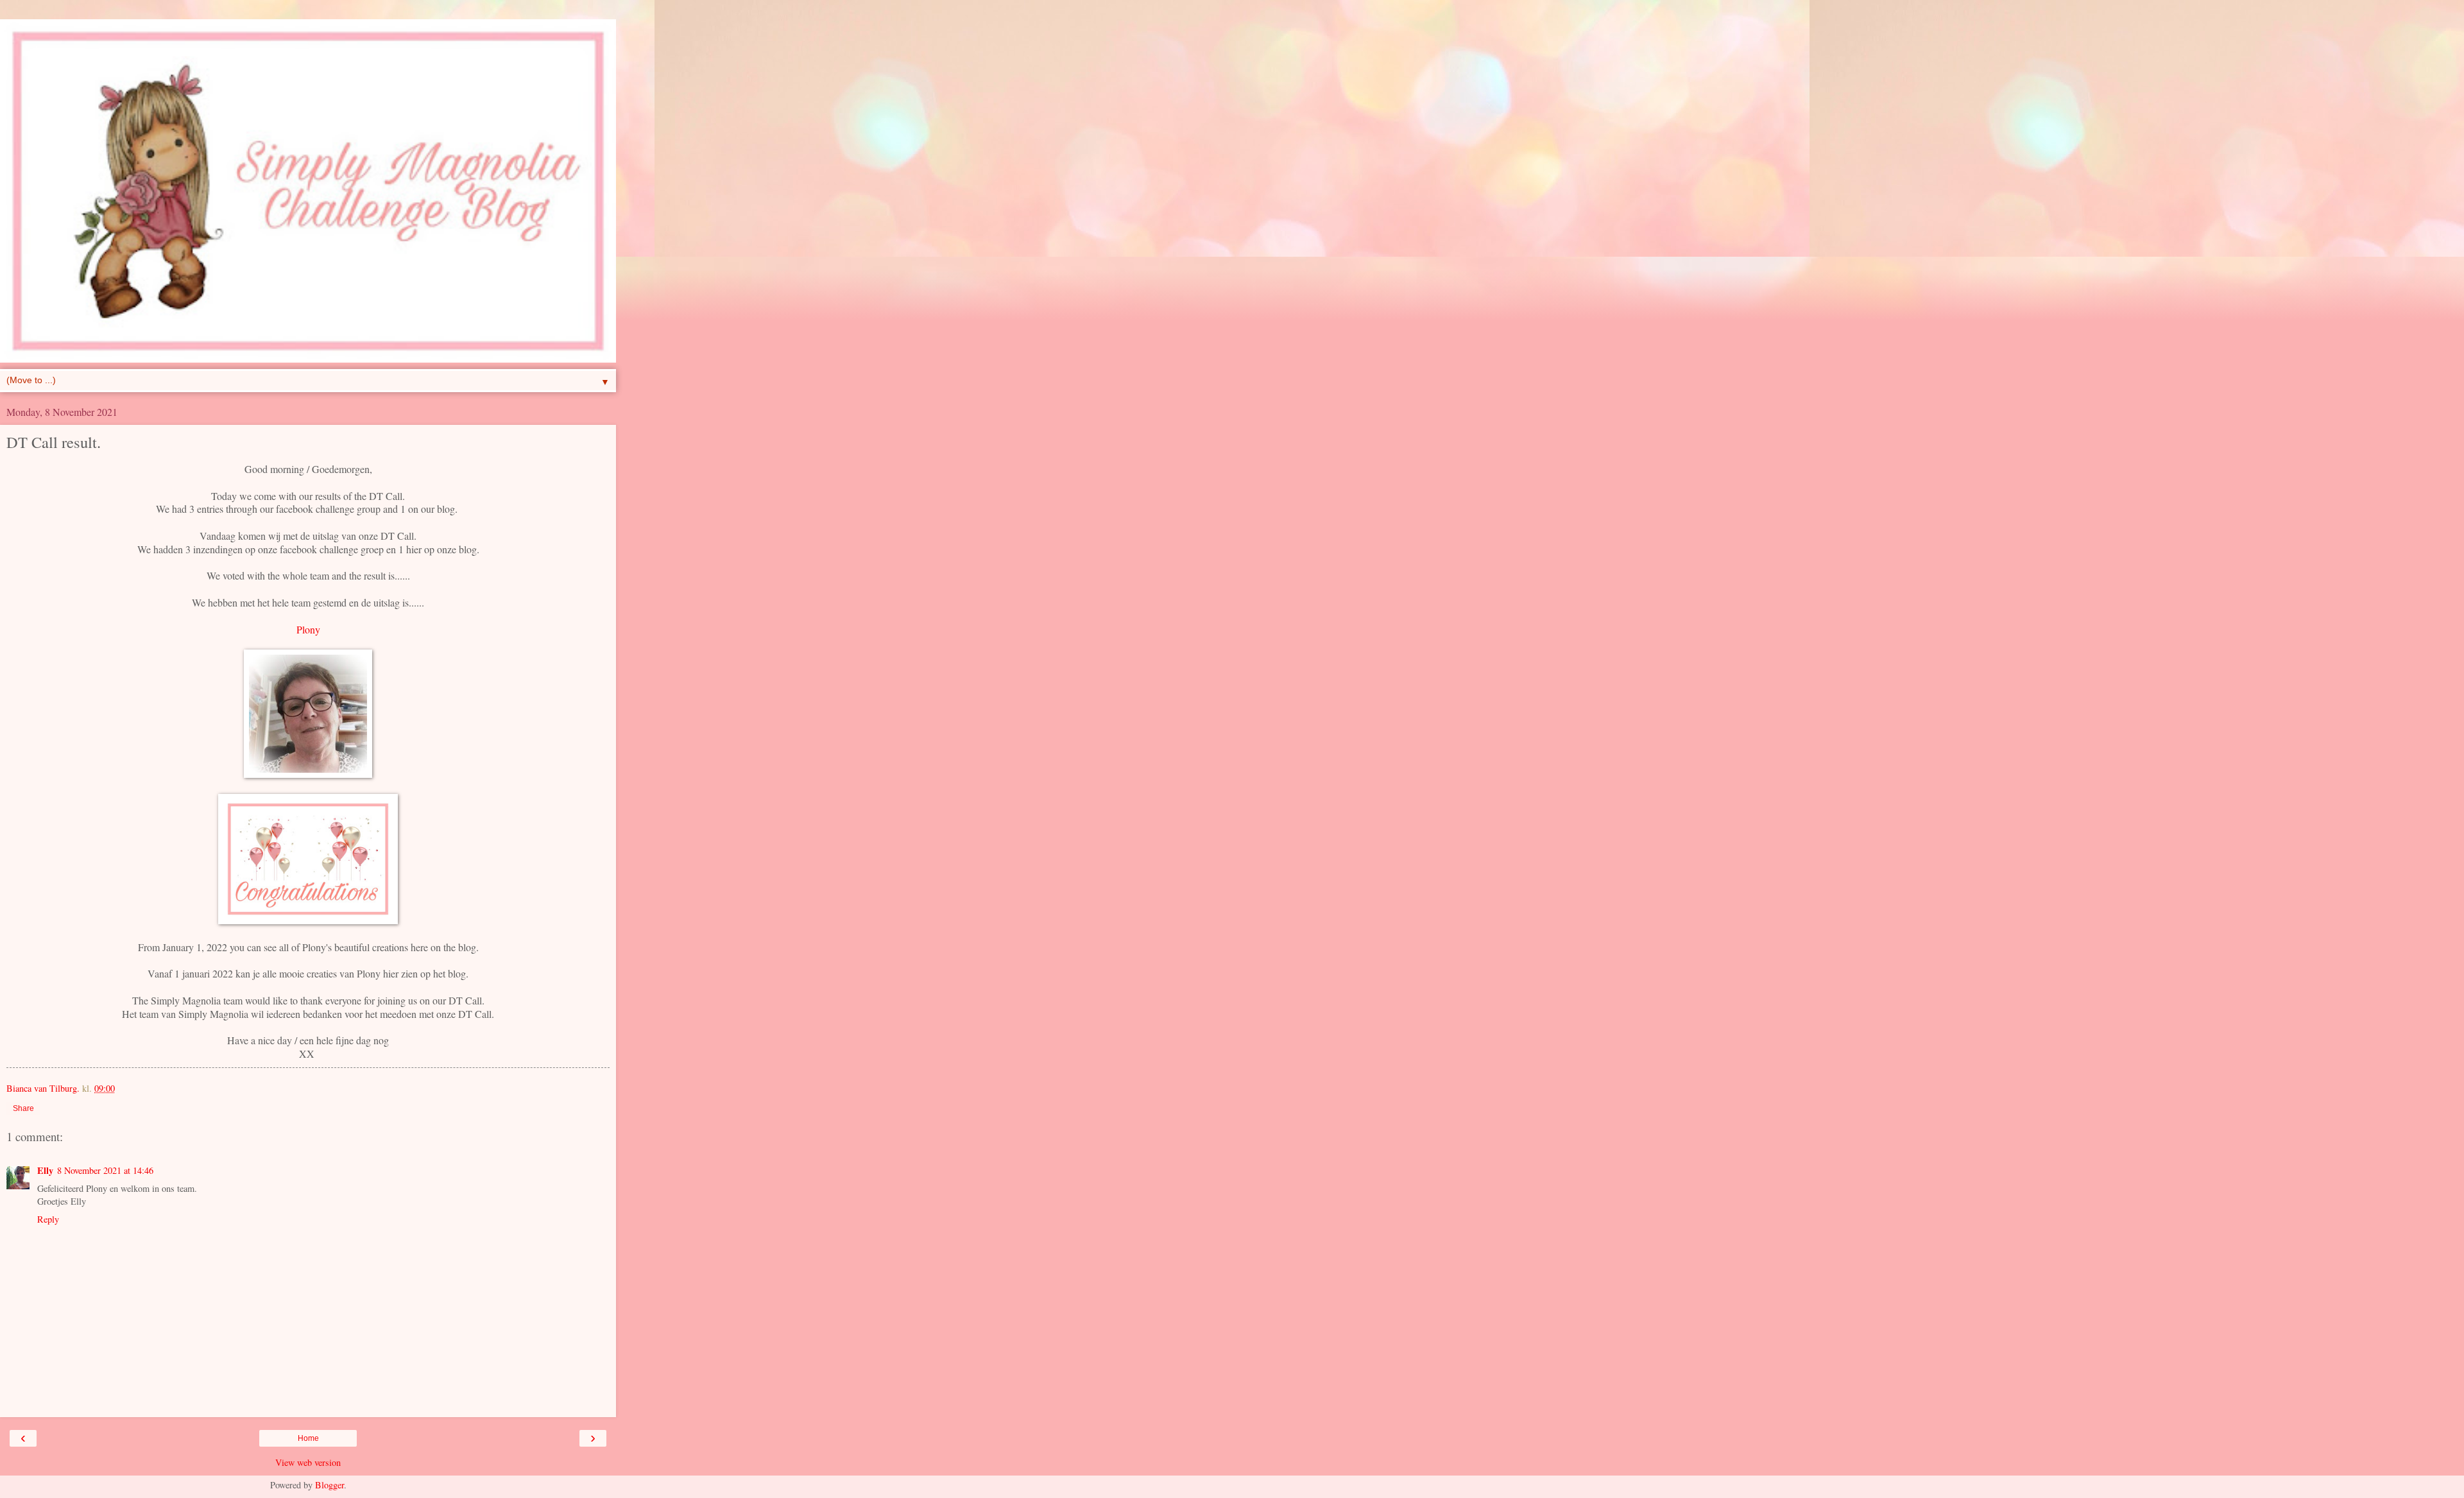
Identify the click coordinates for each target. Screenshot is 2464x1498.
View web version (308, 1462)
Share (23, 1108)
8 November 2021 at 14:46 (105, 1170)
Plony (308, 629)
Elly (45, 1170)
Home (308, 1438)
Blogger (329, 1485)
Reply (48, 1219)
